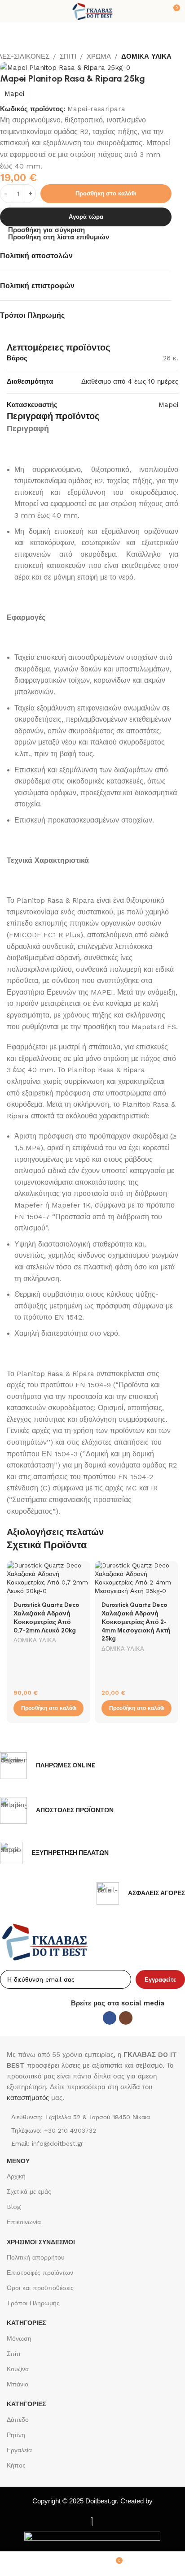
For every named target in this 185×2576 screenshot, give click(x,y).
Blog (14, 2207)
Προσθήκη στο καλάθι (106, 193)
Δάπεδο (18, 2420)
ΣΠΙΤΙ (68, 56)
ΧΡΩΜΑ (99, 56)
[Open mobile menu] (10, 11)
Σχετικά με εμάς (29, 2191)
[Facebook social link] (110, 2018)
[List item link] (92, 2130)
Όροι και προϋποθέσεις (40, 2288)
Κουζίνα (18, 2369)
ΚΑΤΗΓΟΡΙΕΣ (26, 2323)
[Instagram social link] (126, 2018)
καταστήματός (28, 2098)
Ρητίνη (16, 2435)
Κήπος (16, 2465)
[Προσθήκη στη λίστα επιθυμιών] (82, 1569)
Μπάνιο (18, 2384)
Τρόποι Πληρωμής (33, 2303)
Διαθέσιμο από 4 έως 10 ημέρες (130, 381)
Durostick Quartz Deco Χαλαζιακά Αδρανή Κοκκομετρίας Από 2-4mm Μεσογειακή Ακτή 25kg (136, 1622)
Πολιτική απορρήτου (36, 2257)
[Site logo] (92, 11)
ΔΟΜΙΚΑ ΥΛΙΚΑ (146, 56)
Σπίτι (13, 2354)
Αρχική (16, 2176)
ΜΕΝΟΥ (18, 2161)
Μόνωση (19, 2338)
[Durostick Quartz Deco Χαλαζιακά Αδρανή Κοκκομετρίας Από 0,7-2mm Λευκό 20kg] (48, 1578)
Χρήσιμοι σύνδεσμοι (41, 2242)
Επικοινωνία (24, 2222)
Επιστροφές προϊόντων (40, 2273)
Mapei (14, 94)
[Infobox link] (48, 1766)
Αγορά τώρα (86, 217)
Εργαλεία (19, 2450)
